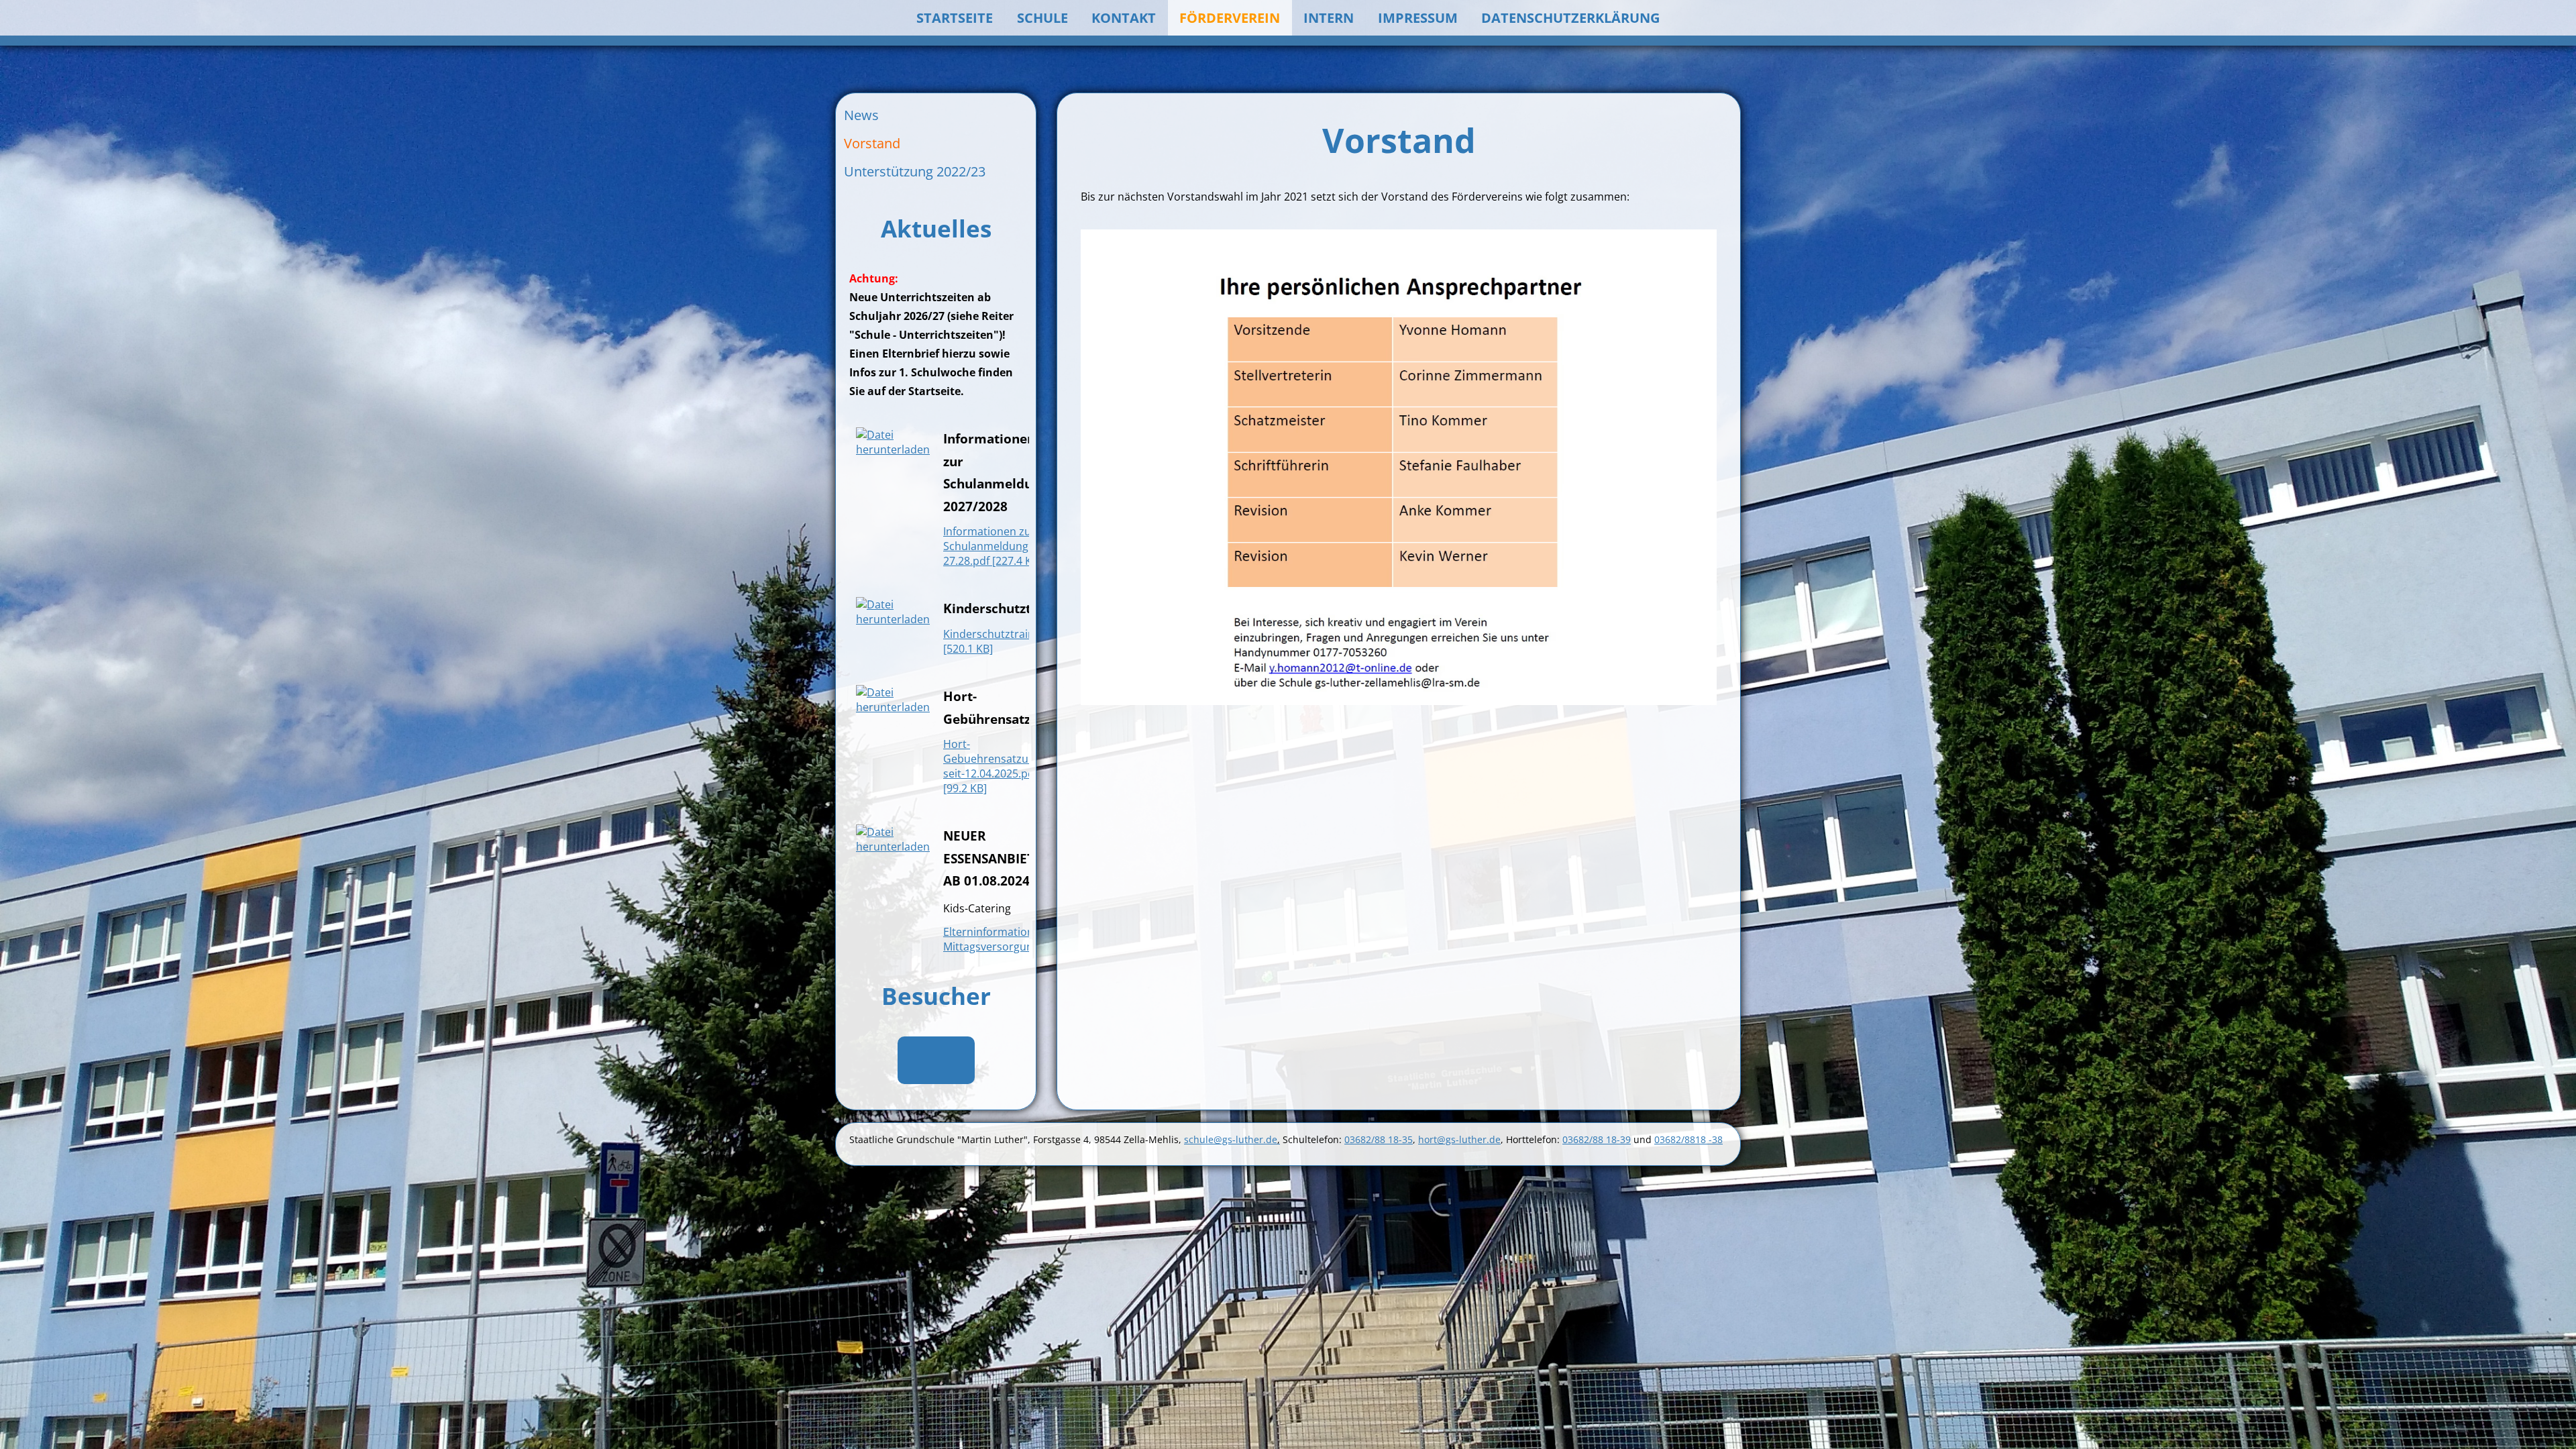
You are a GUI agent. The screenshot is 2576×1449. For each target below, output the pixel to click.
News (861, 115)
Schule (1042, 18)
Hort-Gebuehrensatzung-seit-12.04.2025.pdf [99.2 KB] (994, 766)
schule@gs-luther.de (1232, 1139)
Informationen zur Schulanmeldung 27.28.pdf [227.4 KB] (992, 546)
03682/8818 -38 (1688, 1139)
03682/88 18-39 (1597, 1139)
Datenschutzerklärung (1570, 18)
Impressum (1418, 18)
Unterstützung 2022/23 (915, 171)
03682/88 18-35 (1379, 1139)
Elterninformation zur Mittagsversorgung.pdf (1001, 939)
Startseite (955, 18)
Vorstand (872, 143)
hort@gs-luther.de (1459, 1139)
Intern (1329, 18)
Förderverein (1230, 18)
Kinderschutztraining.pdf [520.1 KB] (1006, 641)
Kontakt (1124, 18)
